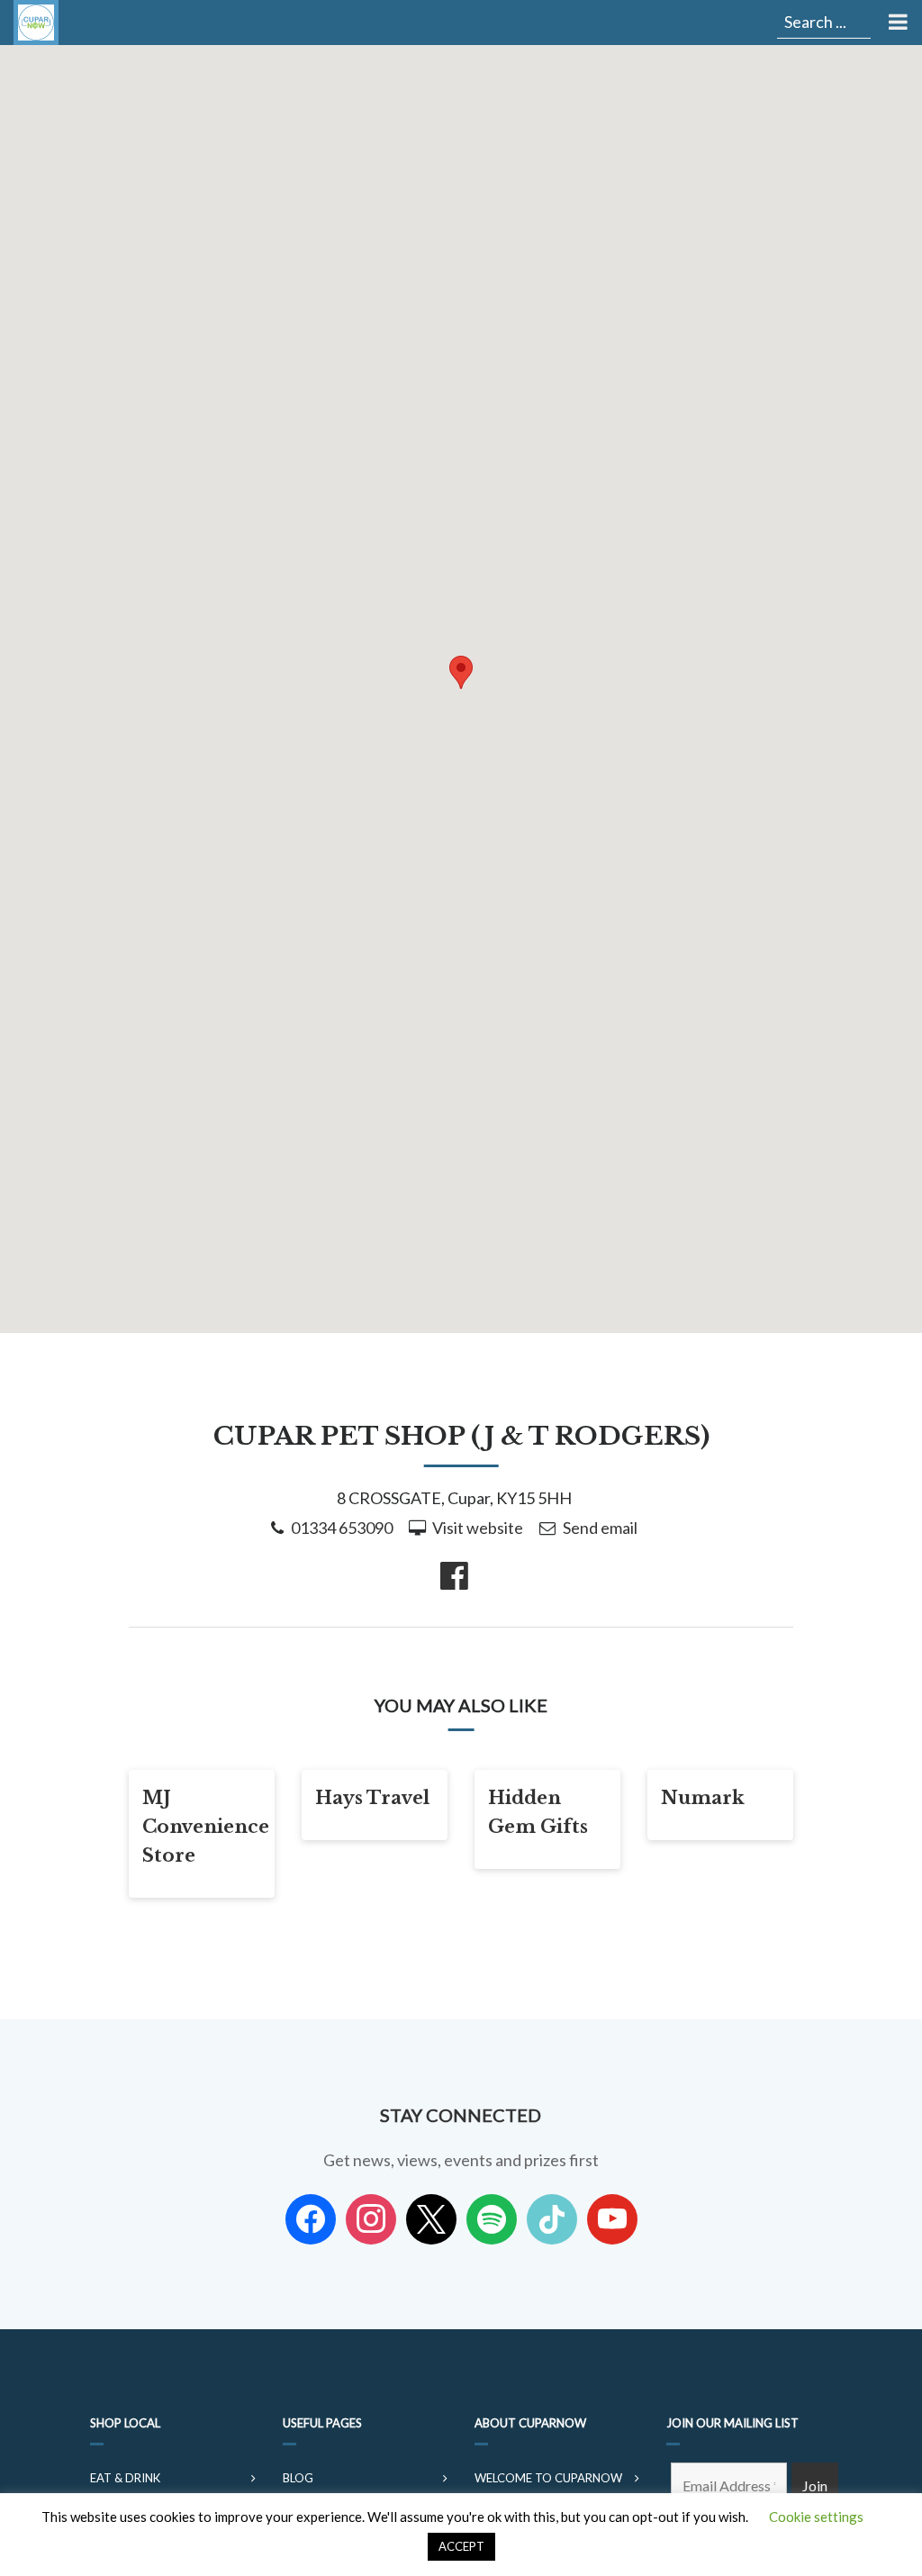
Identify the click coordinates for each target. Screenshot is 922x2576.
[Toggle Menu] (896, 23)
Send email (600, 1528)
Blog (298, 2478)
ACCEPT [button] (461, 2546)
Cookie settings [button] (816, 2517)
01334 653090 (342, 1528)
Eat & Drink (125, 2478)
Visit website (478, 1528)
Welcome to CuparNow (548, 2478)
